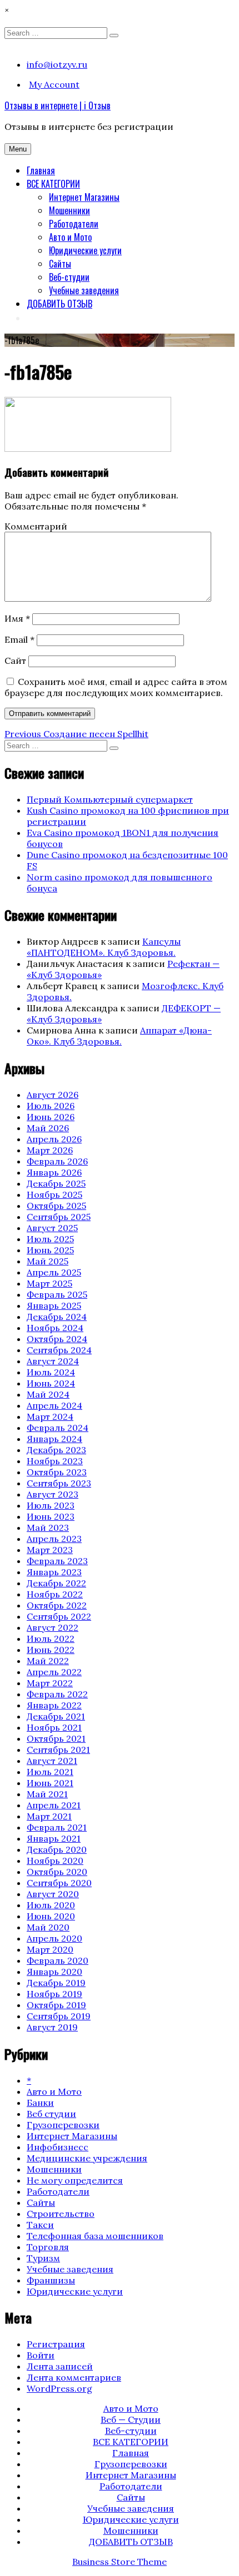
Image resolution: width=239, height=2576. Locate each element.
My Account (54, 84)
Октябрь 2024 (57, 1339)
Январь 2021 (54, 1838)
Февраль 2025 (57, 1294)
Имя (17, 618)
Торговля (48, 2247)
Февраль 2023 (57, 1561)
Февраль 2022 (57, 1694)
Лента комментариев (74, 2377)
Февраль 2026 (57, 1161)
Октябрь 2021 (56, 1738)
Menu (18, 149)
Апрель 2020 (54, 1938)
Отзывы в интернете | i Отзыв (58, 105)
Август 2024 (53, 1361)
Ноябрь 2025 (54, 1194)
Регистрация (56, 2344)
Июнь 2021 (50, 1783)
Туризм (43, 2258)
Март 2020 (50, 1949)
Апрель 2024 (54, 1405)
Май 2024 (48, 1394)
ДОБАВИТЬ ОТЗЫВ (59, 304)
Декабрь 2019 (56, 1983)
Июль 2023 (51, 1505)
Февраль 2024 (58, 1428)
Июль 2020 (51, 1905)
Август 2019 (52, 2027)
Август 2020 (53, 1894)
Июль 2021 (50, 1772)
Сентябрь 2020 (59, 1883)
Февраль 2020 (58, 1960)
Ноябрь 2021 (54, 1727)
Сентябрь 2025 (59, 1217)
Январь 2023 (54, 1572)
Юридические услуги (85, 250)
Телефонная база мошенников (95, 2236)
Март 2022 (50, 1683)
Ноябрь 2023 (55, 1461)
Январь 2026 (54, 1172)
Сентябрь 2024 (59, 1350)
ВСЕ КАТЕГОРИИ (53, 184)
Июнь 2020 (51, 1916)
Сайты (60, 264)
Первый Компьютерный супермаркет (110, 799)
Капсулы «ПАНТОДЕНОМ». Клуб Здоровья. (104, 947)
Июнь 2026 (51, 1117)
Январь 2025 (54, 1305)
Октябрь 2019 (56, 2005)
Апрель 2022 (54, 1672)
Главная (41, 170)
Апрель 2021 (54, 1805)
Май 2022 (48, 1661)
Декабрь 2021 (56, 1716)
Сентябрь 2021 (58, 1750)
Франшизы (51, 2280)
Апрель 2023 (54, 1539)
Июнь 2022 (51, 1650)
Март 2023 (50, 1550)
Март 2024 (50, 1416)
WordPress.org (59, 2388)
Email (19, 639)
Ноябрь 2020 (55, 1861)
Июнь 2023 (51, 1516)
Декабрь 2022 (56, 1583)
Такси (40, 2225)
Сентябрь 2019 (59, 2016)
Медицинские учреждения (87, 2158)
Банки (40, 2103)
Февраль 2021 (57, 1827)
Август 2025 (52, 1228)
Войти (41, 2355)
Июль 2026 (51, 1106)
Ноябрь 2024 (55, 1328)
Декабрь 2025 (56, 1183)
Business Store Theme (120, 2562)
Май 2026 (48, 1128)
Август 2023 (53, 1494)
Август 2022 (53, 1627)
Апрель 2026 (54, 1139)
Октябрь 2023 (57, 1472)
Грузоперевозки (63, 2125)
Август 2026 (53, 1095)
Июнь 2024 (51, 1383)
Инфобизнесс (58, 2147)
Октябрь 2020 (57, 1872)
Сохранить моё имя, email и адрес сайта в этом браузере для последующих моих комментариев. (116, 687)
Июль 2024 (51, 1372)
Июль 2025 (50, 1239)
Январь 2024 (54, 1439)
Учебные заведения (84, 290)
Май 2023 (48, 1528)
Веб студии (51, 2114)
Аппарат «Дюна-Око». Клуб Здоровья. (119, 1036)
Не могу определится (75, 2180)
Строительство (61, 2214)
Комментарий (36, 526)
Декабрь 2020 (57, 1849)
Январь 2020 (54, 1972)
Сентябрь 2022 (59, 1616)
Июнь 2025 (50, 1250)
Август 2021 (52, 1761)
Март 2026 (50, 1150)
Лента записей (60, 2366)
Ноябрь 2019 (54, 1994)
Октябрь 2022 (57, 1605)
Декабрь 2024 (57, 1317)
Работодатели (74, 224)
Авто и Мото (70, 237)
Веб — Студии (131, 2419)
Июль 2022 (51, 1639)
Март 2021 (49, 1816)
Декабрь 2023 (56, 1450)
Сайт (15, 661)
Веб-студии (69, 277)
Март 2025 (49, 1283)
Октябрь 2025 (56, 1206)
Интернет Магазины (84, 197)
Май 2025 (48, 1261)
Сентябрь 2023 (59, 1483)
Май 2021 (47, 1794)
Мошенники (69, 210)
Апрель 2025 (54, 1272)
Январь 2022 (54, 1705)
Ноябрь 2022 (55, 1594)
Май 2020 (48, 1927)
